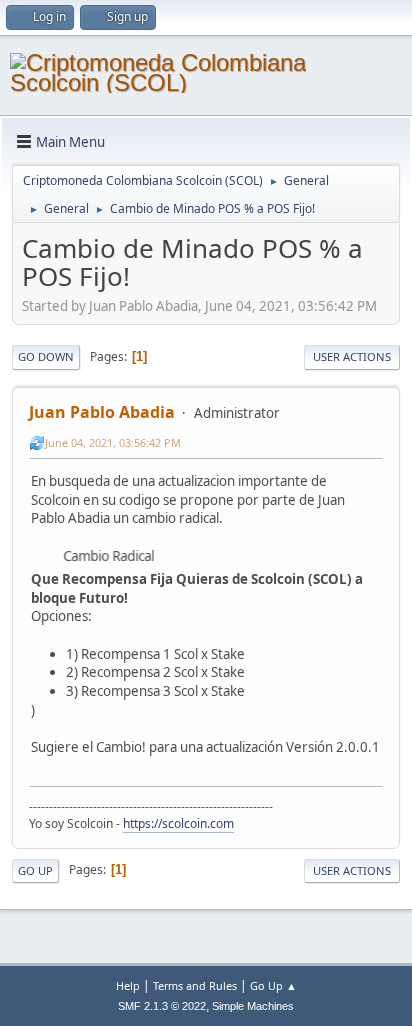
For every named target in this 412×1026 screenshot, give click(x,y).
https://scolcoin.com (178, 823)
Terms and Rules (195, 985)
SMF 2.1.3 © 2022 (162, 1006)
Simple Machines (253, 1006)
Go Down (46, 356)
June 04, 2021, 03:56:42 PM (113, 442)
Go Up (35, 870)
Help (128, 985)
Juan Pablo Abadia (102, 412)
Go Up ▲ (273, 985)
